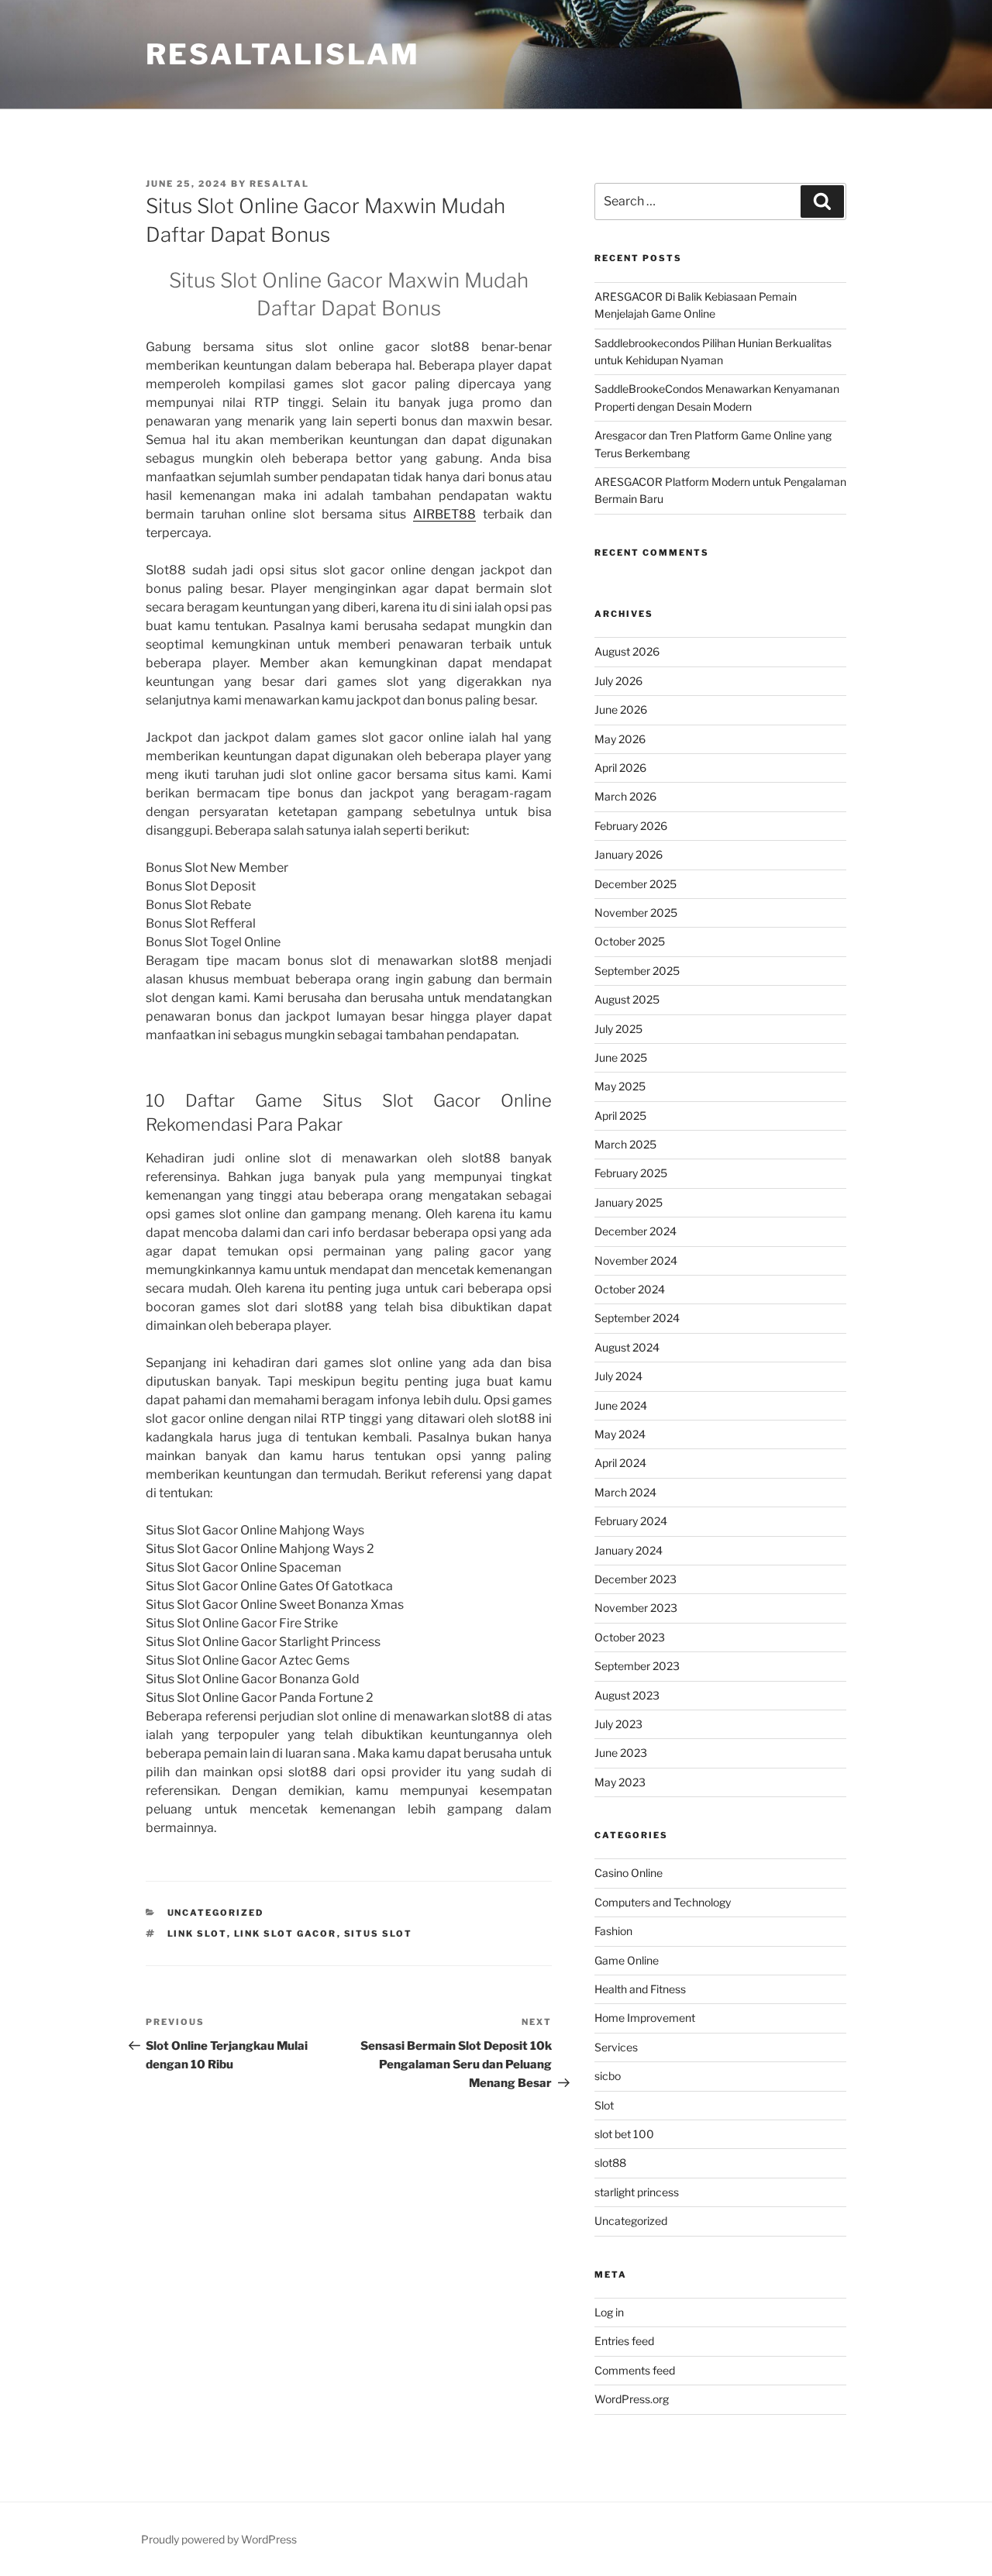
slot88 (610, 2163)
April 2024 (620, 1463)
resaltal (279, 184)
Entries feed (624, 2341)
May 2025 (620, 1086)
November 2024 (636, 1260)
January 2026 (629, 854)
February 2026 (631, 826)
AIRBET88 (444, 514)
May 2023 (620, 1782)
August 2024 (627, 1347)
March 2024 (625, 1492)
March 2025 (625, 1144)
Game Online (627, 1960)
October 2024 (630, 1289)
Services (616, 2047)
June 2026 (621, 709)
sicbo (608, 2076)
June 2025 (621, 1057)
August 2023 (627, 1695)
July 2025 (618, 1029)
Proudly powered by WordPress (219, 2539)
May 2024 (620, 1434)
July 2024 (618, 1376)
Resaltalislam (282, 54)
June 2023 (621, 1753)
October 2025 (630, 941)
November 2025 (636, 913)
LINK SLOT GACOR (286, 1934)
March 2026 (625, 796)
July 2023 (618, 1724)
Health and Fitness (640, 1989)
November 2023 (636, 1608)
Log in (609, 2312)
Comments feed (635, 2370)
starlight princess (637, 2192)
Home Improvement (645, 2018)
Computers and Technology (663, 1902)
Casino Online (629, 1873)
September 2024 (637, 1318)
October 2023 (630, 1637)
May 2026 (620, 739)
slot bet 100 (624, 2134)
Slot (604, 2105)
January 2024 (629, 1550)
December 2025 (635, 884)
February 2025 (631, 1173)
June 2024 (621, 1405)
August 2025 (627, 999)
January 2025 (629, 1202)
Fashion (613, 1931)
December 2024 (635, 1231)
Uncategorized (216, 1913)
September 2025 (637, 971)
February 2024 (631, 1521)
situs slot (379, 1934)
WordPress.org (632, 2399)
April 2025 (620, 1116)
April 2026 (620, 768)
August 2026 (627, 651)
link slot (197, 1934)
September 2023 (637, 1666)
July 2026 (618, 681)
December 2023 (635, 1579)
